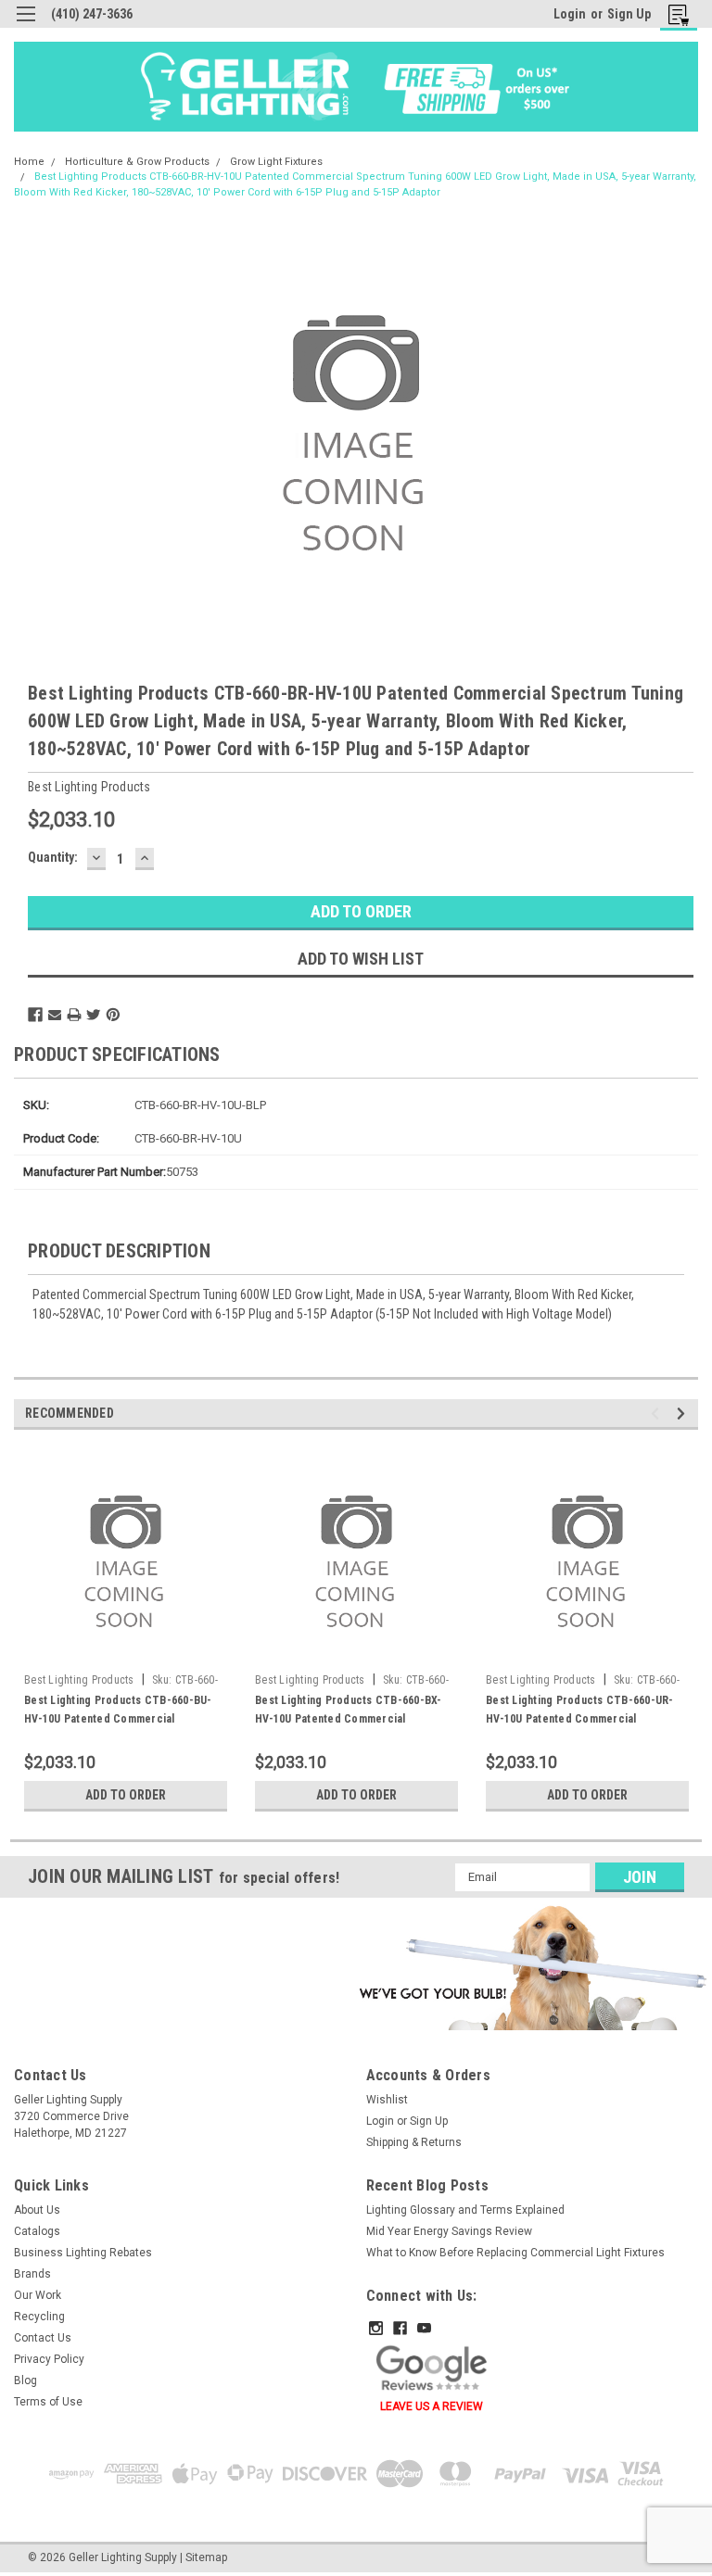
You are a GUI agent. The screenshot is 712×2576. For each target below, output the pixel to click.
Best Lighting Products (79, 1680)
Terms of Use (48, 2402)
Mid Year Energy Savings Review (449, 2231)
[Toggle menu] (25, 25)
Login (570, 14)
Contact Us (43, 2338)
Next (684, 1414)
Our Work (38, 2295)
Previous (658, 1414)
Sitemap (206, 2557)
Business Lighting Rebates (83, 2253)
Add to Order (126, 1795)
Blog (25, 2380)
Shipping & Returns (414, 2142)
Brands (32, 2274)
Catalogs (37, 2231)
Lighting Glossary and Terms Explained (465, 2210)
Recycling (39, 2317)
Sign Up (629, 14)
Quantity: (53, 857)
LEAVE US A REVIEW (432, 2406)
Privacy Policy (49, 2359)
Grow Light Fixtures (276, 162)
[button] (530, 1967)
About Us (37, 2210)
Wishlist (387, 2100)
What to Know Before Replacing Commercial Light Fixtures (515, 2253)
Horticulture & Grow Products (137, 162)
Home (29, 162)
